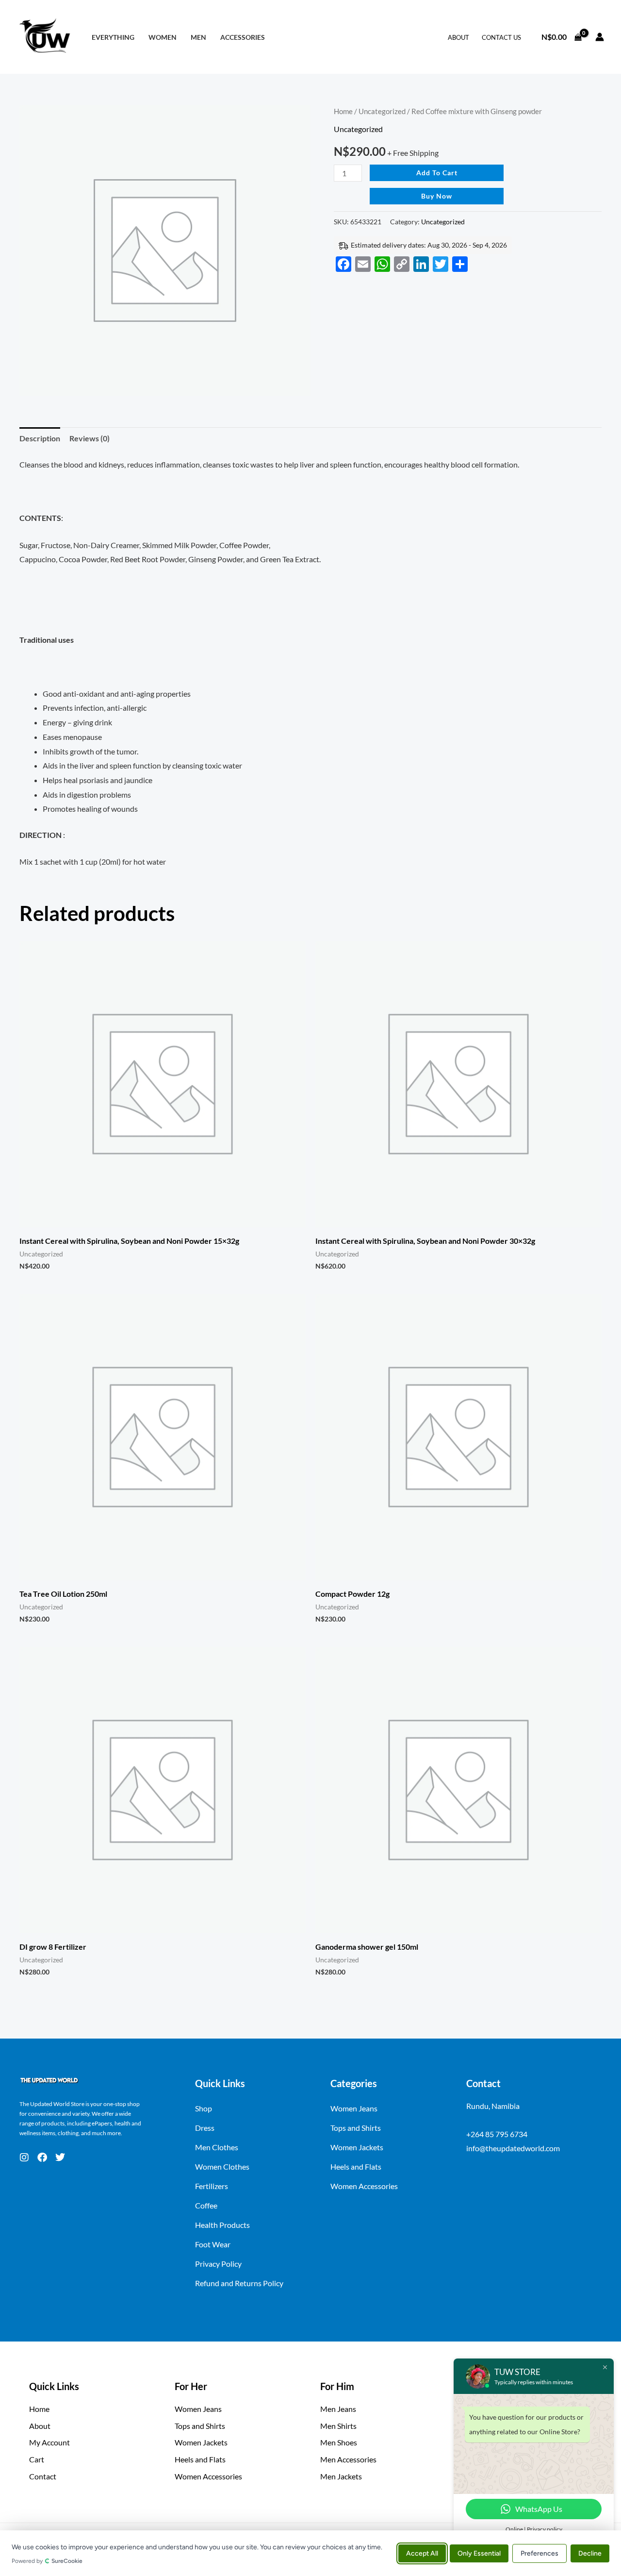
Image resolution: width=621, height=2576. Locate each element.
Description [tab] (40, 438)
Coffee (206, 2205)
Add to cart (437, 173)
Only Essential (479, 2553)
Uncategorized (382, 111)
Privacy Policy (218, 2264)
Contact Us (501, 37)
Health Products (222, 2225)
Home (343, 111)
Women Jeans (354, 2108)
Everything (113, 37)
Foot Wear (213, 2244)
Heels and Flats (356, 2166)
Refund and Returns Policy (239, 2283)
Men (198, 37)
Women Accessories (364, 2186)
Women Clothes (222, 2166)
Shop (204, 2108)
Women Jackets (357, 2147)
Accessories (243, 37)
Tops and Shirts (356, 2128)
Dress (205, 2128)
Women (163, 37)
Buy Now (437, 196)
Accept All (422, 2553)
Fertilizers (212, 2186)
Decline (590, 2553)
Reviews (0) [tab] (90, 438)
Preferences (539, 2553)
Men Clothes (217, 2147)
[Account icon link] (600, 37)
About (458, 37)
